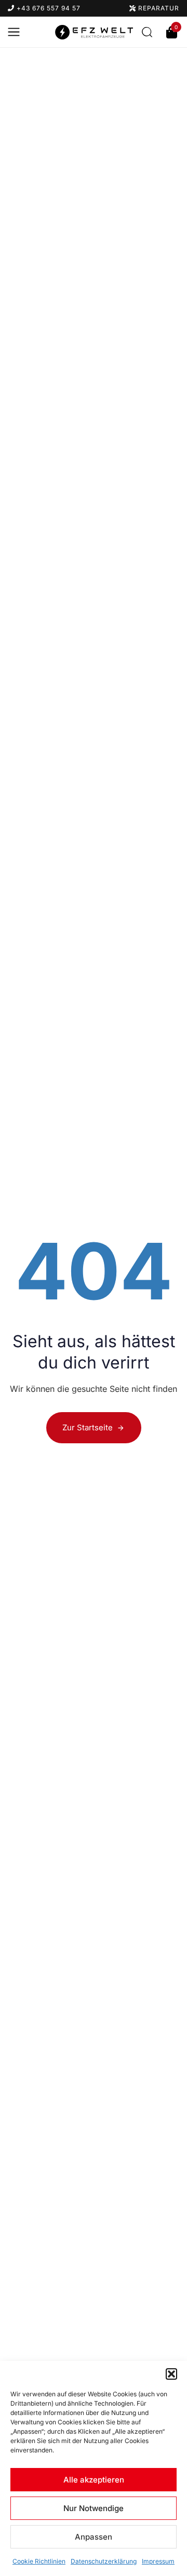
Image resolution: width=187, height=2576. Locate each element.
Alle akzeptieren (94, 2480)
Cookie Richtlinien (39, 2561)
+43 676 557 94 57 (48, 8)
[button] (171, 2374)
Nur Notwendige (94, 2508)
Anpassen (94, 2537)
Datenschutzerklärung (104, 2561)
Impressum (158, 2561)
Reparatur (158, 8)
